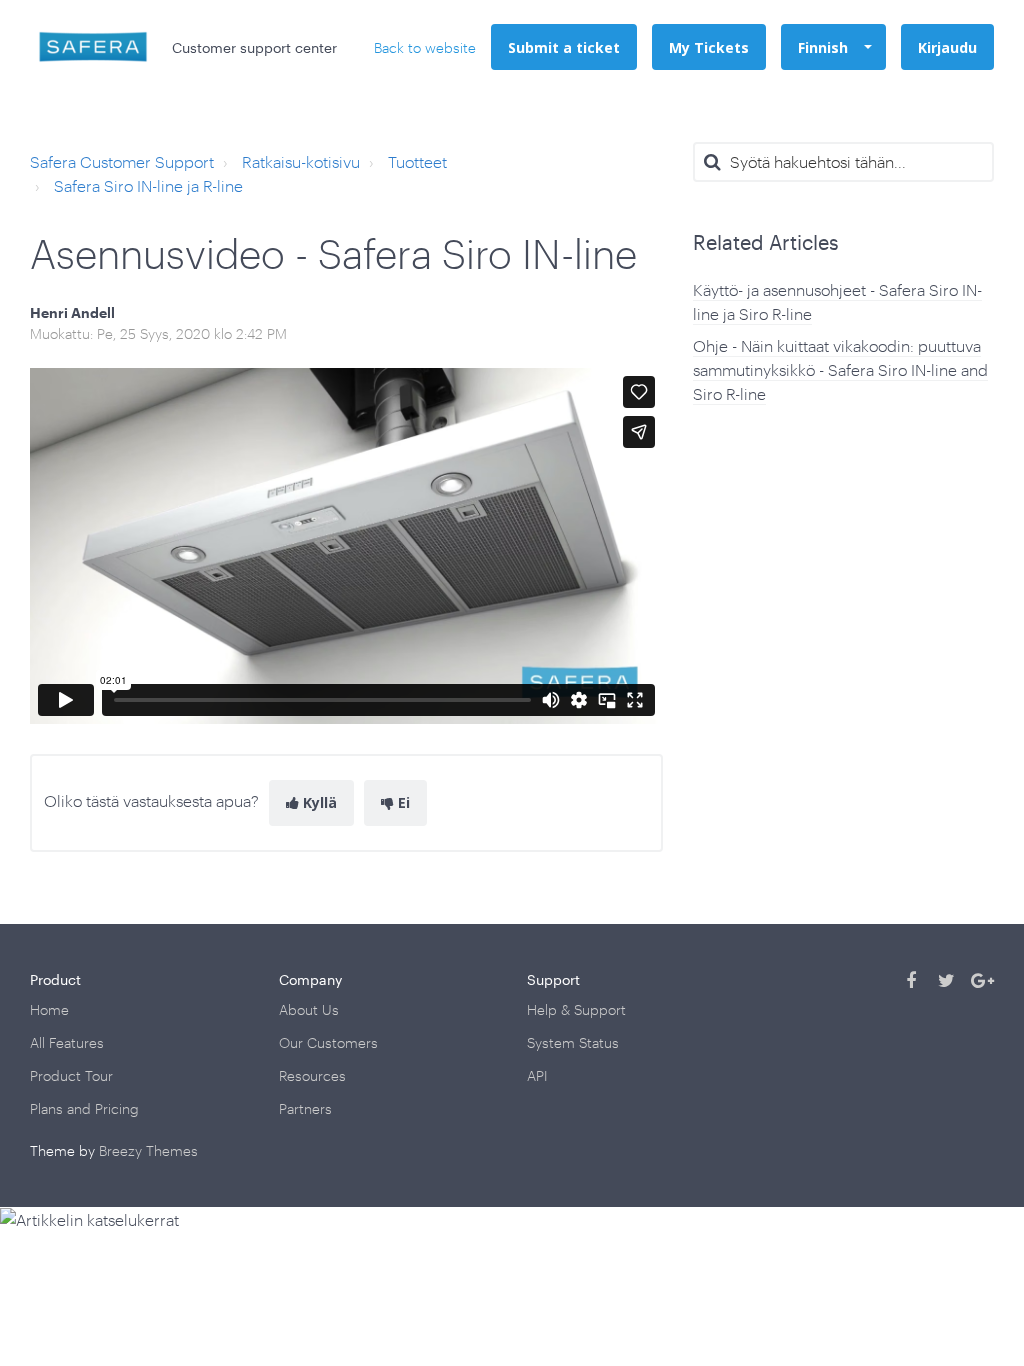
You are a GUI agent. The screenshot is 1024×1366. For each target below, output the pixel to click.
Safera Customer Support (122, 161)
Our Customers (328, 1042)
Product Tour (71, 1075)
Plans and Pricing (84, 1108)
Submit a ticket (564, 47)
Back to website (425, 47)
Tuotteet (417, 161)
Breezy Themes (148, 1150)
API (537, 1075)
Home (49, 1009)
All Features (67, 1042)
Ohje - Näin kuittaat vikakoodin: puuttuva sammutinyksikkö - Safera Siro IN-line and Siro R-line (840, 369)
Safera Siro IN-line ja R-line (148, 185)
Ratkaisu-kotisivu (301, 161)
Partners (305, 1108)
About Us (309, 1009)
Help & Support (576, 1009)
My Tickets (709, 47)
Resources (312, 1075)
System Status (573, 1042)
